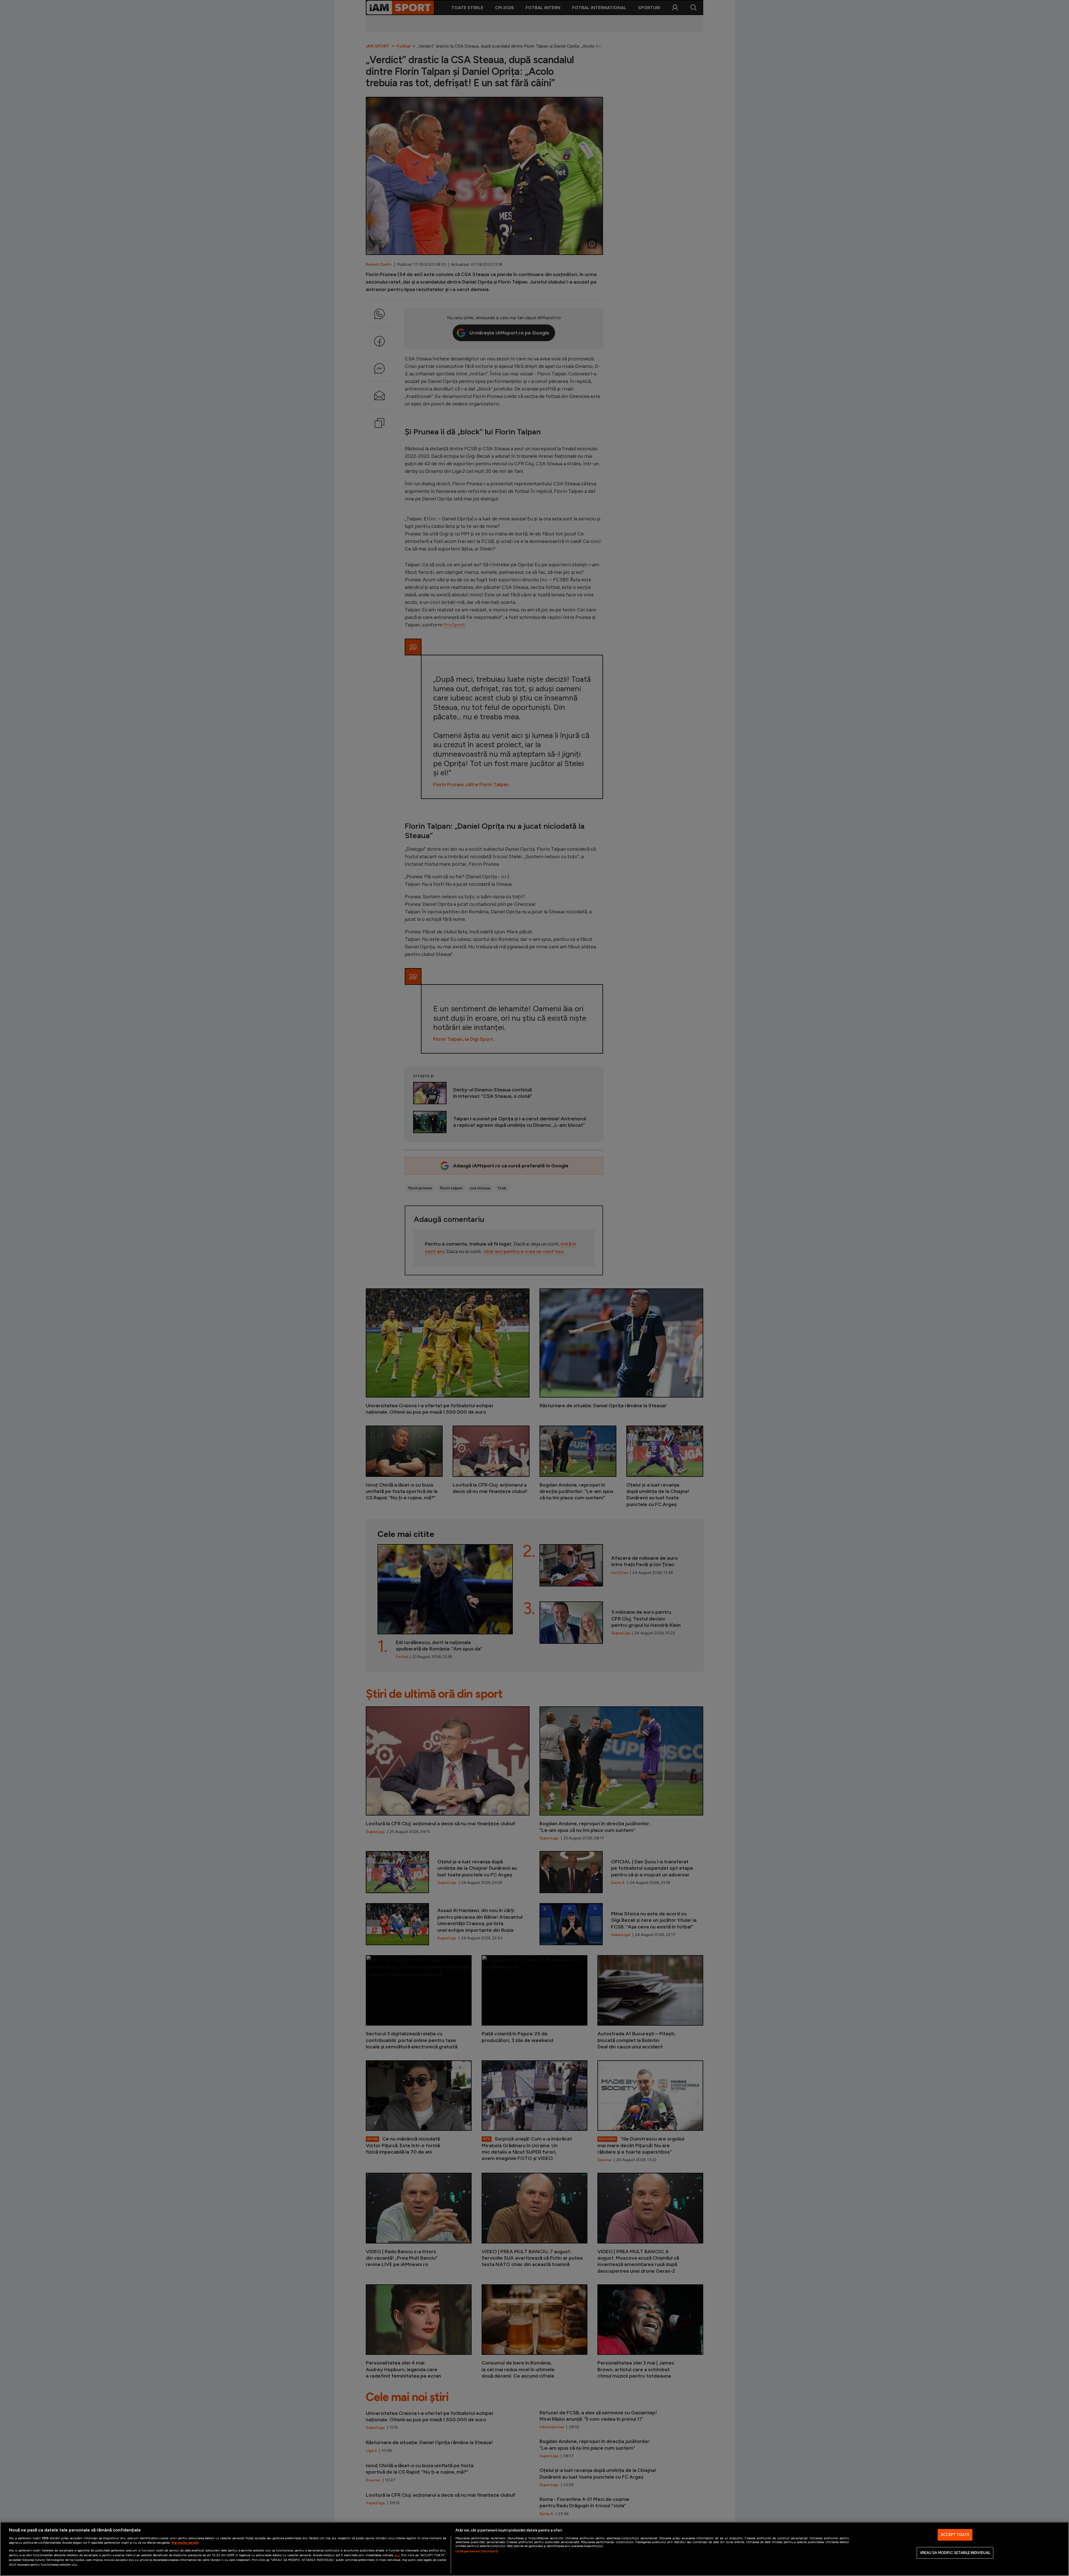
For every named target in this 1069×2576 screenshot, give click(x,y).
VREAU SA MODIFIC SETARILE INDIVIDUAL (955, 2553)
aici (397, 2555)
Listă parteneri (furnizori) (477, 2551)
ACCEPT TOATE (955, 2535)
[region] (534, 2549)
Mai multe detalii (185, 2543)
